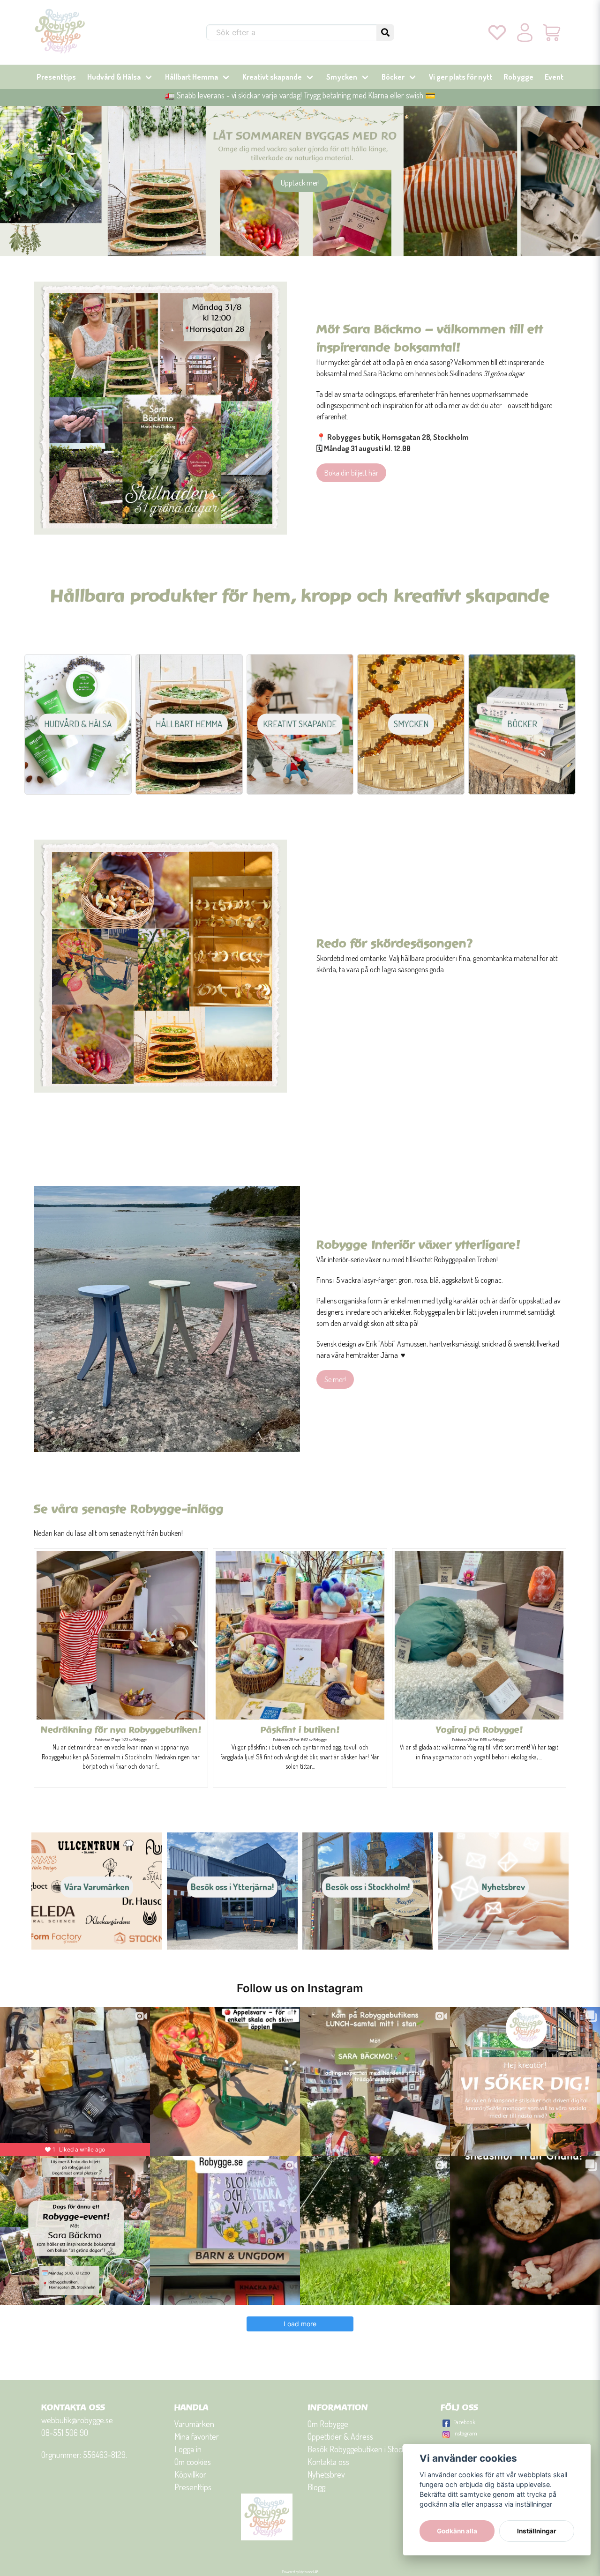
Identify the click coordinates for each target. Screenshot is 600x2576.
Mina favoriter (197, 2436)
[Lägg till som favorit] (497, 32)
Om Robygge (328, 2424)
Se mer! (335, 1379)
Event (554, 77)
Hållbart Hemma (191, 77)
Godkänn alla (457, 2531)
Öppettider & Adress (340, 2436)
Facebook (464, 2422)
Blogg (316, 2487)
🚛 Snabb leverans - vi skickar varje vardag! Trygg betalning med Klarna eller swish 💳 (300, 95)
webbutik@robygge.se (77, 2420)
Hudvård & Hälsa (114, 77)
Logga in (188, 2449)
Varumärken (194, 2424)
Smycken (342, 77)
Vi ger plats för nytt (461, 77)
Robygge (518, 77)
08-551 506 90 (65, 2433)
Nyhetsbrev (326, 2474)
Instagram (465, 2433)
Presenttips (56, 77)
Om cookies (193, 2462)
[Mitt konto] (525, 32)
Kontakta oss (328, 2462)
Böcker (393, 77)
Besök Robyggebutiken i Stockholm (364, 2449)
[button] (385, 32)
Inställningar (537, 2531)
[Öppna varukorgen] (552, 32)
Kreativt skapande (272, 77)
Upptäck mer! (300, 183)
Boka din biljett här (351, 473)
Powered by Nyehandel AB (300, 2572)
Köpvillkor (190, 2474)
